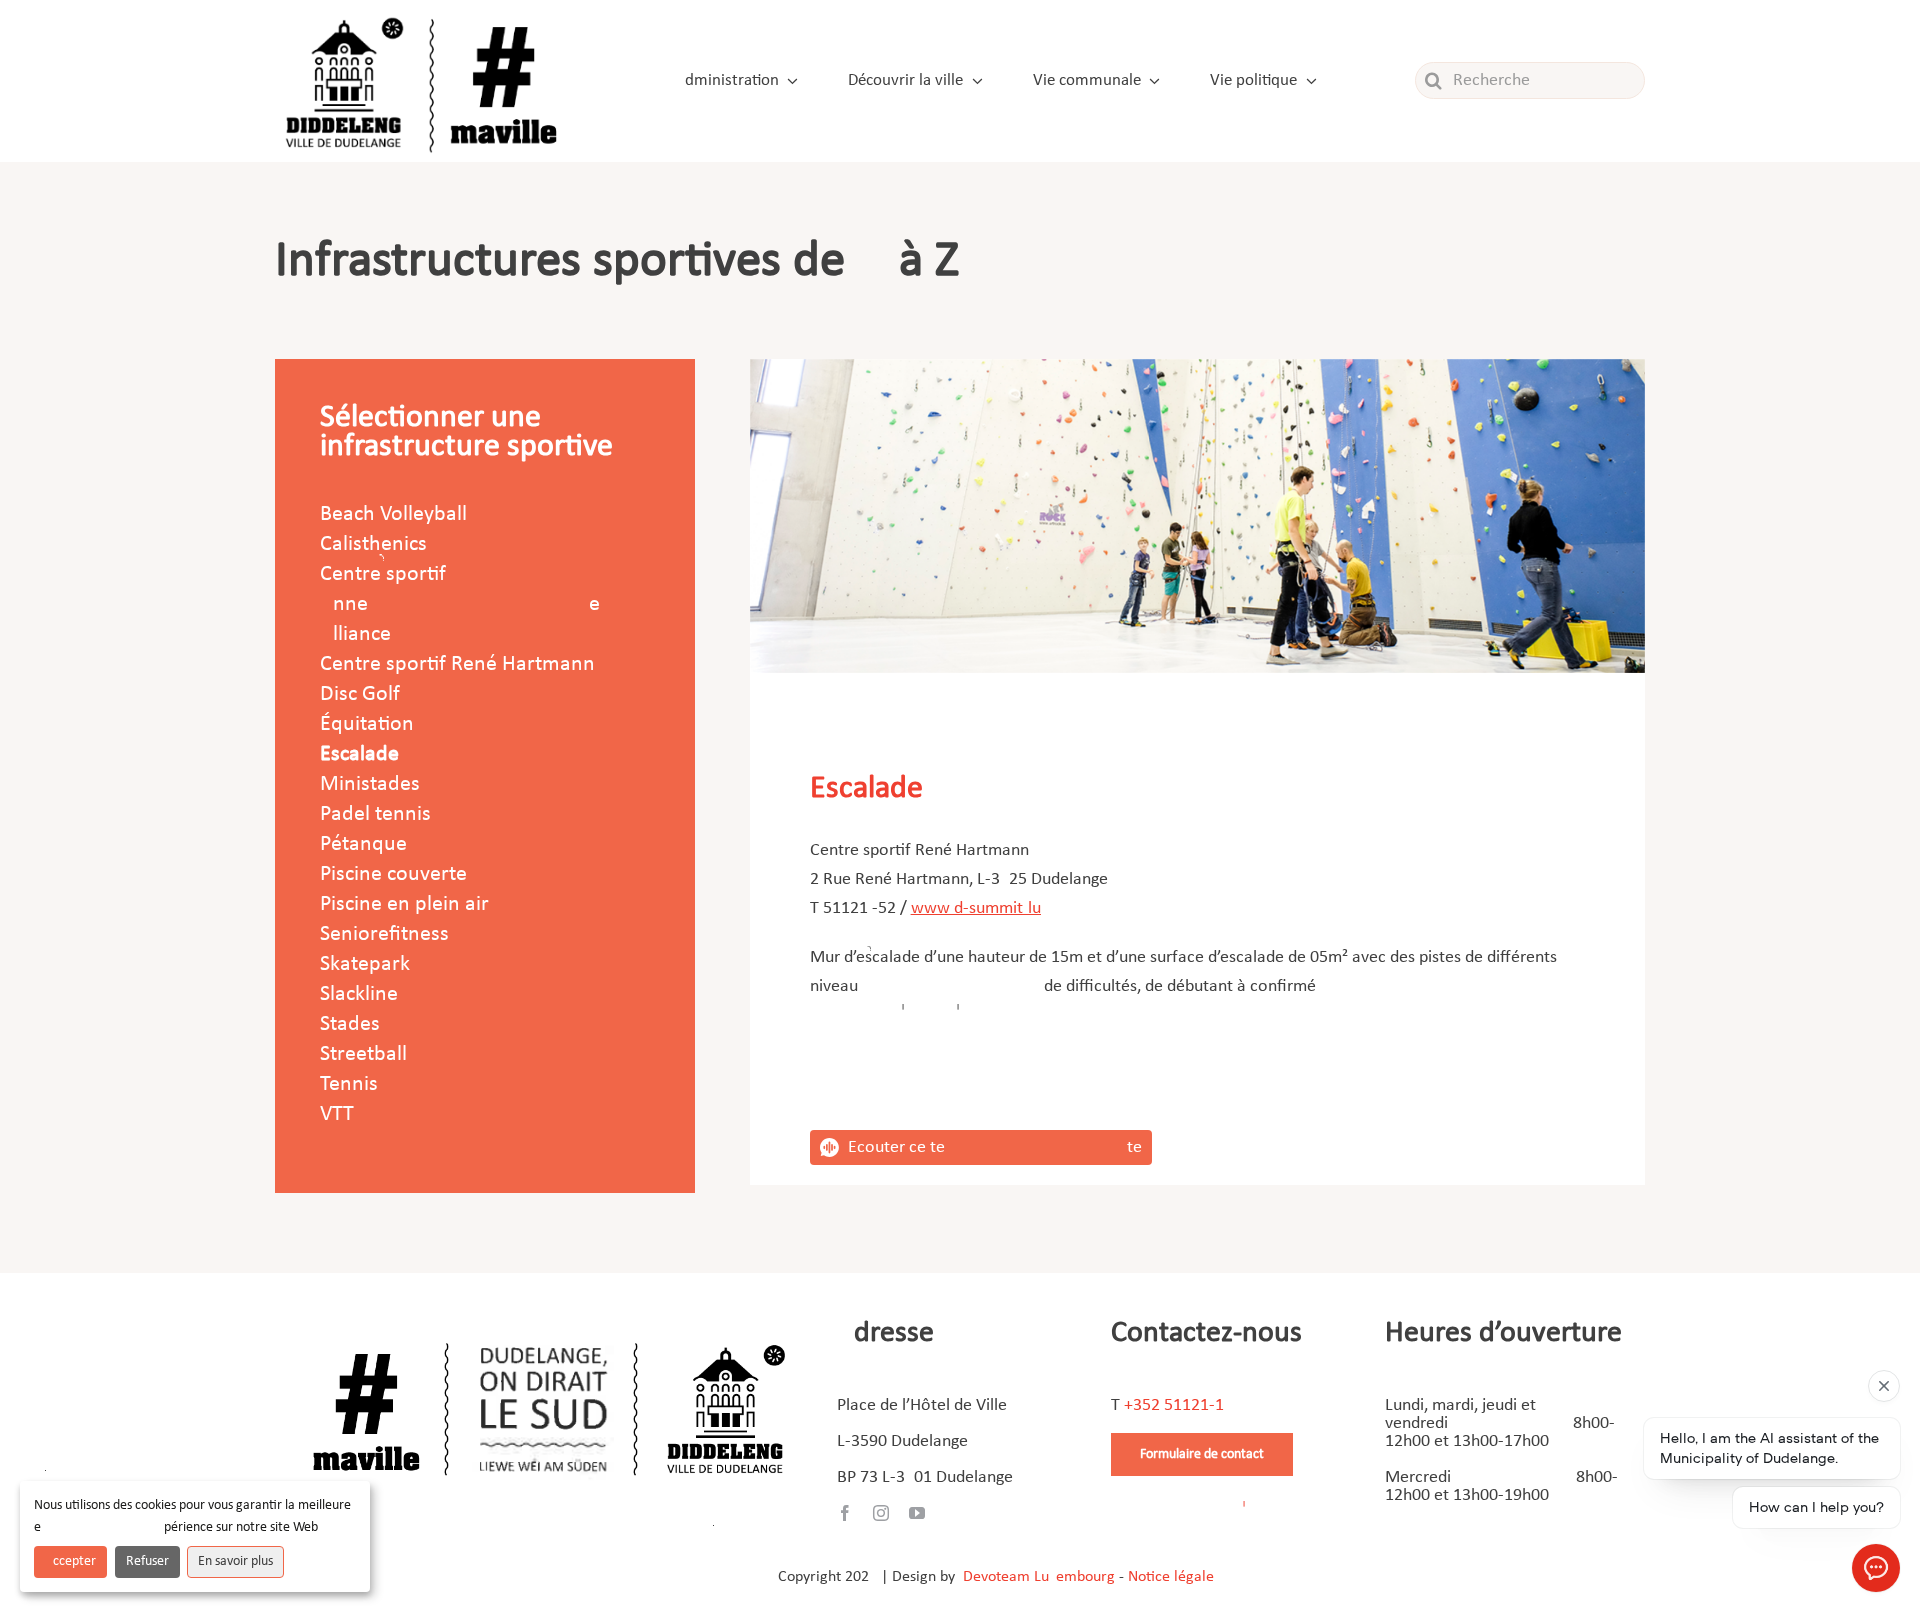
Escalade (359, 754)
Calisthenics (373, 544)
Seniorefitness (384, 934)
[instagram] (881, 1513)
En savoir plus (235, 1561)
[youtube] (917, 1513)
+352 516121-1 (1174, 1405)
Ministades (370, 784)
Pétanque (363, 844)
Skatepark (365, 964)
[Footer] (549, 1335)
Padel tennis (375, 814)
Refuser (147, 1561)
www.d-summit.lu (976, 908)
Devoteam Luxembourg (1039, 1577)
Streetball (363, 1054)
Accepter (70, 1561)
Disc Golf (360, 694)
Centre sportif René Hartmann (457, 664)
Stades (350, 1024)
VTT (337, 1114)
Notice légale (1171, 1577)
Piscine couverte (393, 874)
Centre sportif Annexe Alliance (460, 604)
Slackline (359, 994)
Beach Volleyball (393, 514)
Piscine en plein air (404, 904)
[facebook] (845, 1513)
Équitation (367, 724)
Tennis (349, 1084)
